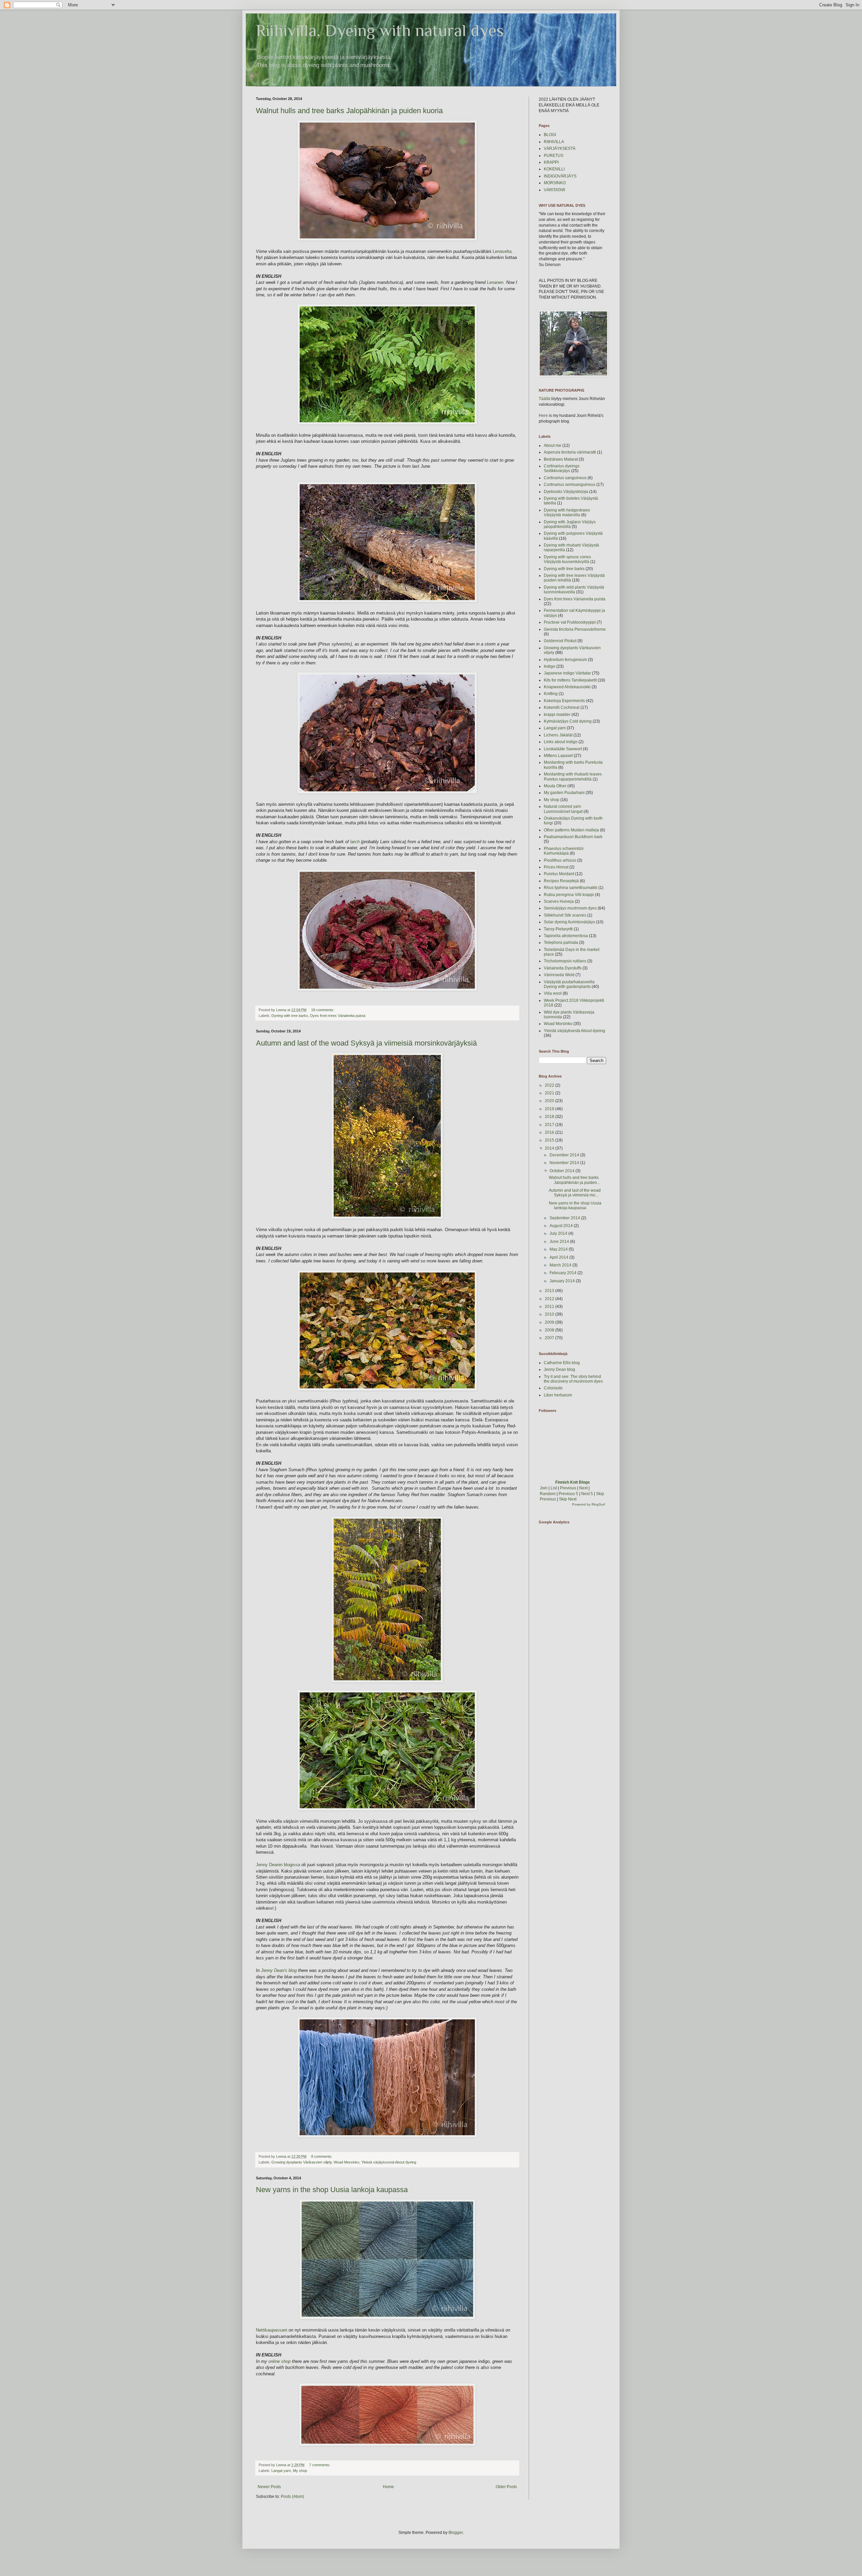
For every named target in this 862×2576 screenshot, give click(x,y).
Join (544, 1488)
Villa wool (553, 993)
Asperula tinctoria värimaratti (570, 452)
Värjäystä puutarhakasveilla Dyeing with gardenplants (569, 984)
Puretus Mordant (559, 874)
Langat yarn (281, 2471)
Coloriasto (553, 1388)
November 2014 (565, 1163)
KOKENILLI (554, 169)
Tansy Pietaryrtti (558, 929)
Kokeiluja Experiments (564, 701)
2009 (550, 1322)
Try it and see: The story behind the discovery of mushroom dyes (573, 1379)
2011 (550, 1307)
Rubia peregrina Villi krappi (569, 895)
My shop (300, 2471)
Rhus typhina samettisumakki (571, 888)
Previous (568, 1488)
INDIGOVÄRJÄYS (560, 176)
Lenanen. (496, 282)
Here (543, 416)
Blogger (456, 2533)
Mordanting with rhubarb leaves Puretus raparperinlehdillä (573, 777)
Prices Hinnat (556, 867)
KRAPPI (551, 162)
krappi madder (557, 715)
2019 (550, 1109)
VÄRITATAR (555, 190)
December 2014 (565, 1155)
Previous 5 (568, 1494)
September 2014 (565, 1218)
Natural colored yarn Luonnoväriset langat (563, 809)
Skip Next (568, 1499)
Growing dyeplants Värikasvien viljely (302, 2162)
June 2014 (560, 1242)
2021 (550, 1093)
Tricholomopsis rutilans (565, 961)
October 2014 (562, 1171)
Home (388, 2487)
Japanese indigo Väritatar (567, 673)
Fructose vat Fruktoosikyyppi (570, 622)
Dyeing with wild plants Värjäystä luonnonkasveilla (574, 590)
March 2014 (561, 1265)
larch (356, 842)
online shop (279, 2361)
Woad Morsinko (346, 2162)
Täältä (544, 399)
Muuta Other (555, 786)
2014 (550, 1148)
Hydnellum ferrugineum (565, 660)
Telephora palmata (561, 943)
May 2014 (559, 1249)
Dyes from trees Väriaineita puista (338, 1016)
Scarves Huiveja (559, 901)
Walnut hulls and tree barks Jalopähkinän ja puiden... (574, 1180)
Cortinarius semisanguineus (570, 485)
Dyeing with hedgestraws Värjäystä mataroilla (567, 513)
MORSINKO (555, 183)
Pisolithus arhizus (560, 860)
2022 (550, 1085)
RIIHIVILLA (554, 142)
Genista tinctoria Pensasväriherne (575, 629)
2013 (550, 1291)
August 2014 (562, 1226)
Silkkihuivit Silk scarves (565, 915)
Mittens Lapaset (558, 756)
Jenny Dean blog (559, 1369)
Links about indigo (561, 742)
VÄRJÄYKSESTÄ (560, 148)
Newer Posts (269, 2487)
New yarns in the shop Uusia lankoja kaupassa (332, 2190)
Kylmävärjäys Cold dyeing (568, 721)
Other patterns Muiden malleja (571, 830)
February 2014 (563, 1273)
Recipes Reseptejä (561, 881)
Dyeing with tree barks (290, 1016)
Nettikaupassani (272, 2330)
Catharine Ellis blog (562, 1363)
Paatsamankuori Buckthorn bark (573, 837)
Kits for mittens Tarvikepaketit (570, 680)
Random (548, 1494)
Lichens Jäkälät (558, 735)
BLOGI (550, 135)
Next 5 (587, 1494)
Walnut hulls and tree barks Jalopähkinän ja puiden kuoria (349, 111)
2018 (550, 1117)
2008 (550, 1330)
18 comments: (323, 1010)
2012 (550, 1299)
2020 (550, 1101)
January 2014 (563, 1281)
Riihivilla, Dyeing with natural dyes (380, 30)
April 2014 (559, 1257)
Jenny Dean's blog (279, 1970)
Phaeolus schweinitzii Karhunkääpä (564, 851)
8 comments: (322, 2156)
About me (553, 445)
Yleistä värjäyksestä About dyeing (389, 2162)
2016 (550, 1132)
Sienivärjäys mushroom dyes (570, 908)
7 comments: (320, 2465)
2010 (550, 1314)
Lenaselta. (502, 251)
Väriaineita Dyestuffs (563, 968)
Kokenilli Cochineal (562, 707)
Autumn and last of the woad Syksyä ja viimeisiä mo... (575, 1193)
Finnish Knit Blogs (573, 1482)
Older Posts (506, 2487)
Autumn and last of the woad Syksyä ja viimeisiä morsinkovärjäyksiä (366, 1043)
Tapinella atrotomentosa (566, 936)
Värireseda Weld (559, 975)
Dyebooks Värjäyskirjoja (566, 492)
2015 (550, 1140)
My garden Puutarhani (564, 793)
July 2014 (559, 1233)
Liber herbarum (558, 1395)
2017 (550, 1125)
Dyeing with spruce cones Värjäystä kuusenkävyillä (567, 559)
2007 (550, 1338)
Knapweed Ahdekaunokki (567, 687)
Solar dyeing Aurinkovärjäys (569, 922)
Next (583, 1488)
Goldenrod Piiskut (560, 641)
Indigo (550, 666)
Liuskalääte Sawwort (563, 749)
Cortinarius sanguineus (565, 478)
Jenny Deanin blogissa (279, 1865)
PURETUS (554, 156)
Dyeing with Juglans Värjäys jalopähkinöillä (570, 524)
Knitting (551, 694)
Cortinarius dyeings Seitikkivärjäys (562, 468)
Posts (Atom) (292, 2497)
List (554, 1488)
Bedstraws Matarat (561, 459)
